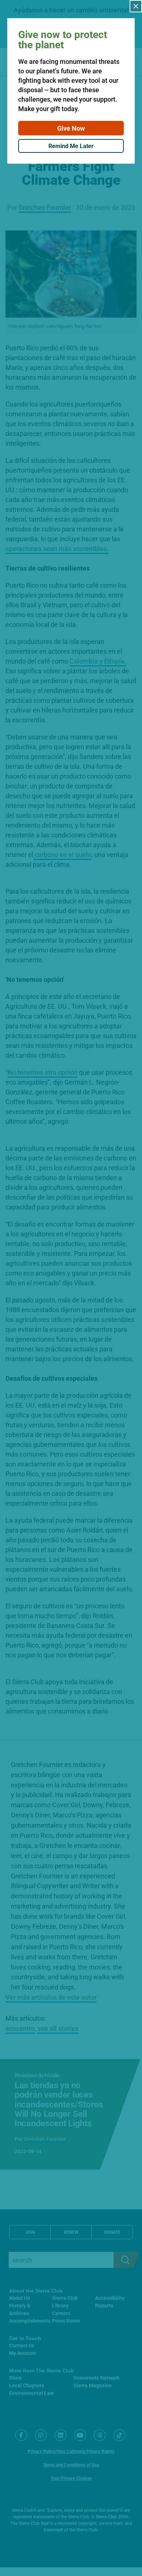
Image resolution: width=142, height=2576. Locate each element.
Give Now (71, 128)
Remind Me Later (71, 146)
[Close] (136, 6)
